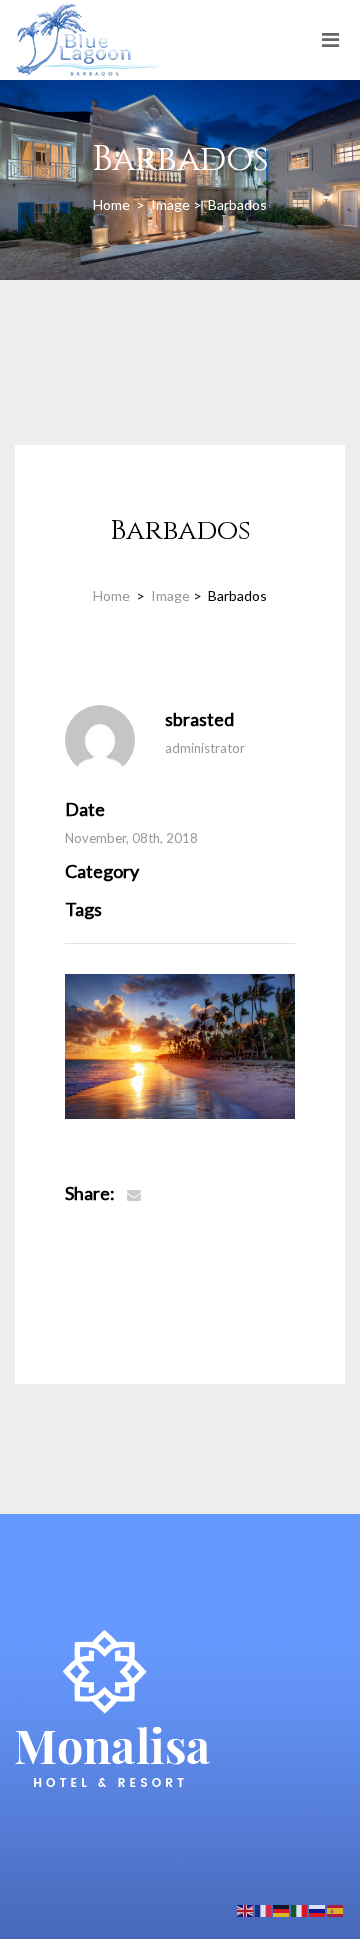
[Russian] (318, 1909)
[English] (246, 1909)
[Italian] (300, 1909)
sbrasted (199, 719)
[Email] (134, 1194)
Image (170, 203)
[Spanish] (336, 1909)
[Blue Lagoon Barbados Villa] (90, 25)
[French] (264, 1909)
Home (113, 203)
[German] (282, 1909)
